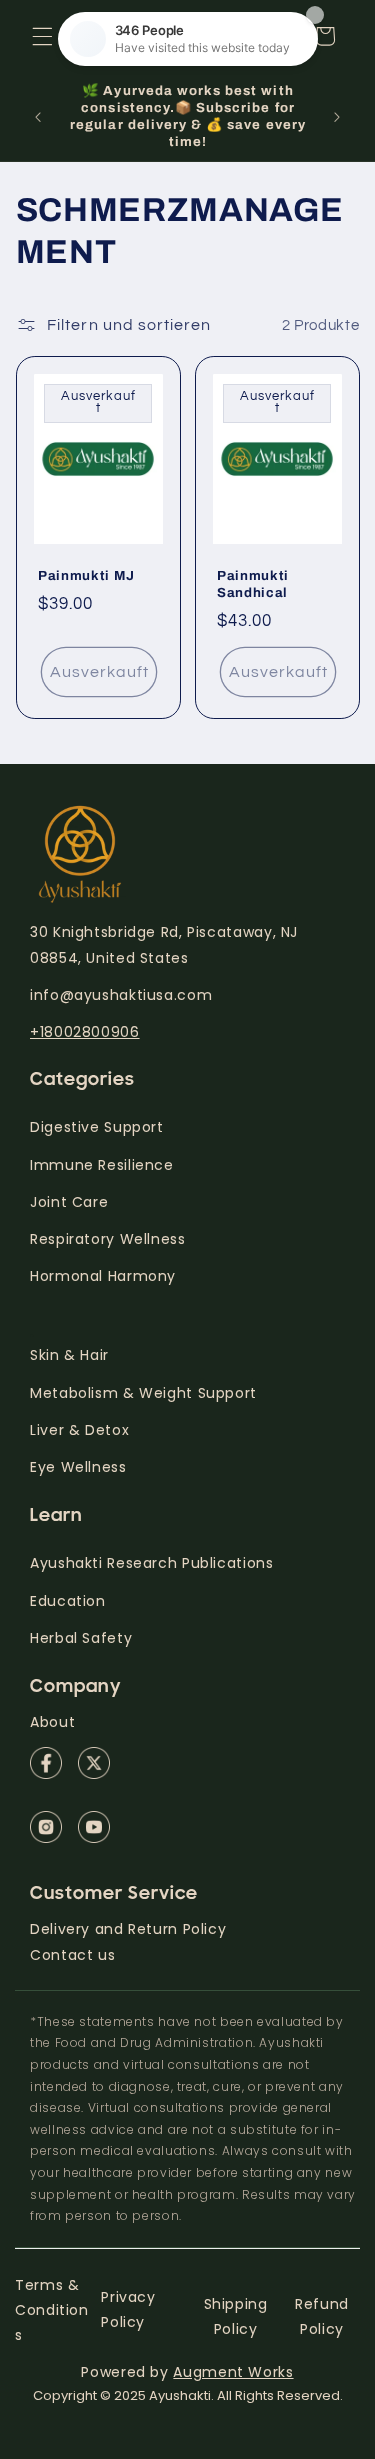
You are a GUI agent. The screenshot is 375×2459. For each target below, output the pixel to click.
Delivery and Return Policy (128, 1929)
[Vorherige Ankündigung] (38, 117)
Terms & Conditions (52, 2310)
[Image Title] (46, 1763)
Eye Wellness (78, 1467)
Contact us (72, 1955)
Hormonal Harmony (103, 1276)
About (52, 1722)
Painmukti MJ (86, 575)
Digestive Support (97, 1127)
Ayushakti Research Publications (152, 1563)
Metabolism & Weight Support (143, 1393)
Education (68, 1601)
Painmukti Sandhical (253, 584)
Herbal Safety (81, 1638)
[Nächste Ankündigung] (337, 117)
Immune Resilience (102, 1165)
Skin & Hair (69, 1355)
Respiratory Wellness (108, 1239)
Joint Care (69, 1202)
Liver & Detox (79, 1430)
